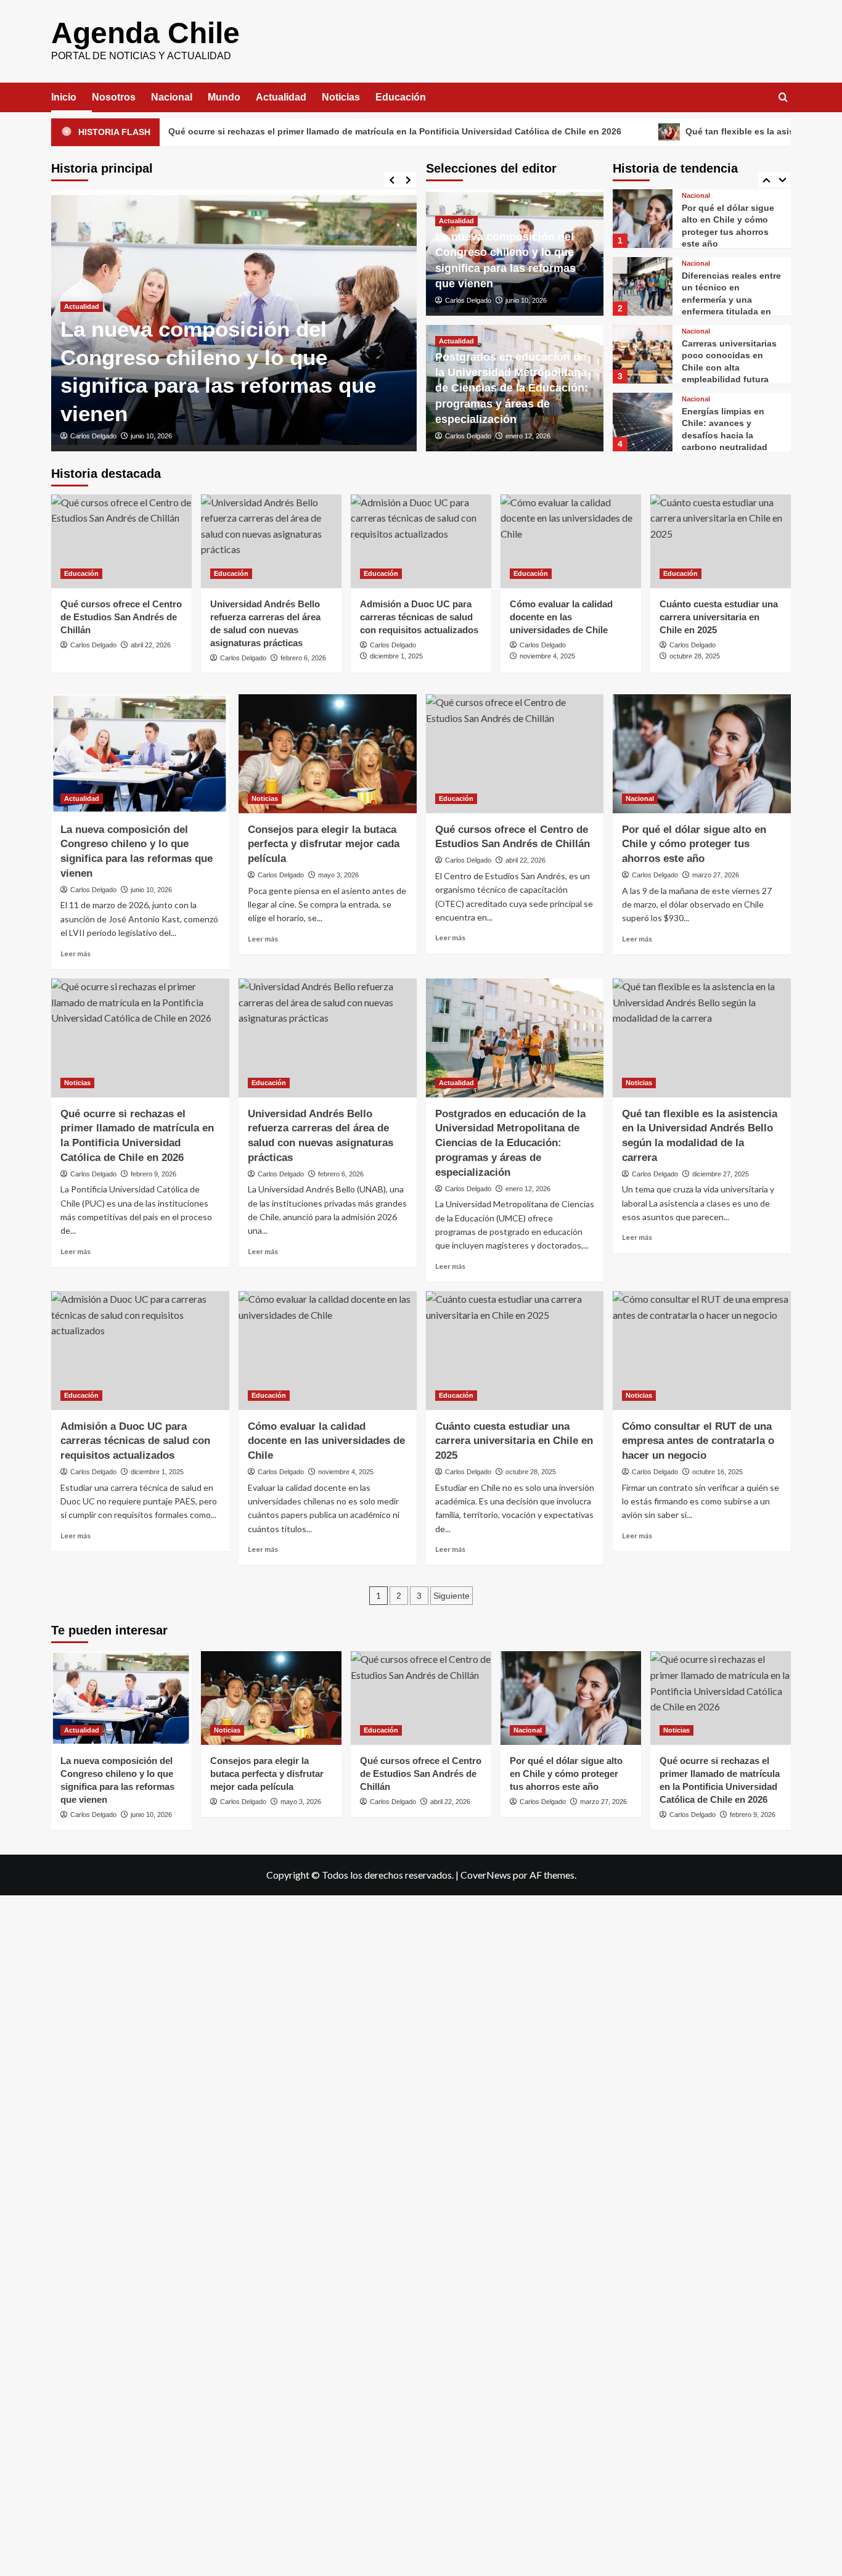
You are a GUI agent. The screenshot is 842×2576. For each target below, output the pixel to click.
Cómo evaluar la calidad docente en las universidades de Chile (561, 617)
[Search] (783, 98)
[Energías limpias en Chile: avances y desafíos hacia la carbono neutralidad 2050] (642, 354)
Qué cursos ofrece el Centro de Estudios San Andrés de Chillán (121, 617)
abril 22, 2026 (151, 645)
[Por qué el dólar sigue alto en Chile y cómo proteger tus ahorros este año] (702, 754)
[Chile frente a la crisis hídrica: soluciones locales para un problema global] (642, 422)
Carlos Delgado (93, 436)
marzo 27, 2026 (716, 875)
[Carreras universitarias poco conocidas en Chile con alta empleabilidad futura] (642, 286)
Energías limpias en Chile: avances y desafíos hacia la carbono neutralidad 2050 (725, 367)
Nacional (172, 97)
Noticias (341, 97)
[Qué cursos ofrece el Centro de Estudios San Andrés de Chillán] (121, 541)
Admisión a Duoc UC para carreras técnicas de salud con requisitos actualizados (419, 617)
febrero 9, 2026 (153, 1174)
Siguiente (452, 1596)
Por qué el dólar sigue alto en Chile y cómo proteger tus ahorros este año (694, 844)
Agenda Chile (145, 33)
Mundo (224, 97)
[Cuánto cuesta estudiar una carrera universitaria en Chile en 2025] (721, 541)
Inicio (64, 97)
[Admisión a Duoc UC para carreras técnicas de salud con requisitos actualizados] (421, 541)
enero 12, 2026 (528, 436)
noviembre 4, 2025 (547, 656)
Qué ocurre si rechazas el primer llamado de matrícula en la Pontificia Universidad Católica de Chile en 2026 (298, 131)
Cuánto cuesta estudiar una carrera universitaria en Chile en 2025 (719, 617)
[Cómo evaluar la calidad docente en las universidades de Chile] (571, 541)
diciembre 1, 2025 (396, 656)
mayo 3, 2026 (338, 875)
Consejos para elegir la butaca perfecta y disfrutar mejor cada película (324, 844)
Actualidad (281, 97)
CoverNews (486, 1875)
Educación (401, 97)
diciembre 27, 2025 (721, 1174)
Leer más (76, 954)
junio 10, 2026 (151, 436)
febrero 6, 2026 (303, 658)
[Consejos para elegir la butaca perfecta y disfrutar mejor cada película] (328, 754)
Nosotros (114, 97)
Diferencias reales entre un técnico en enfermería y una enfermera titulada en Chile (731, 232)
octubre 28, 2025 (695, 656)
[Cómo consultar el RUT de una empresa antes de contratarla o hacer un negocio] (702, 1351)
